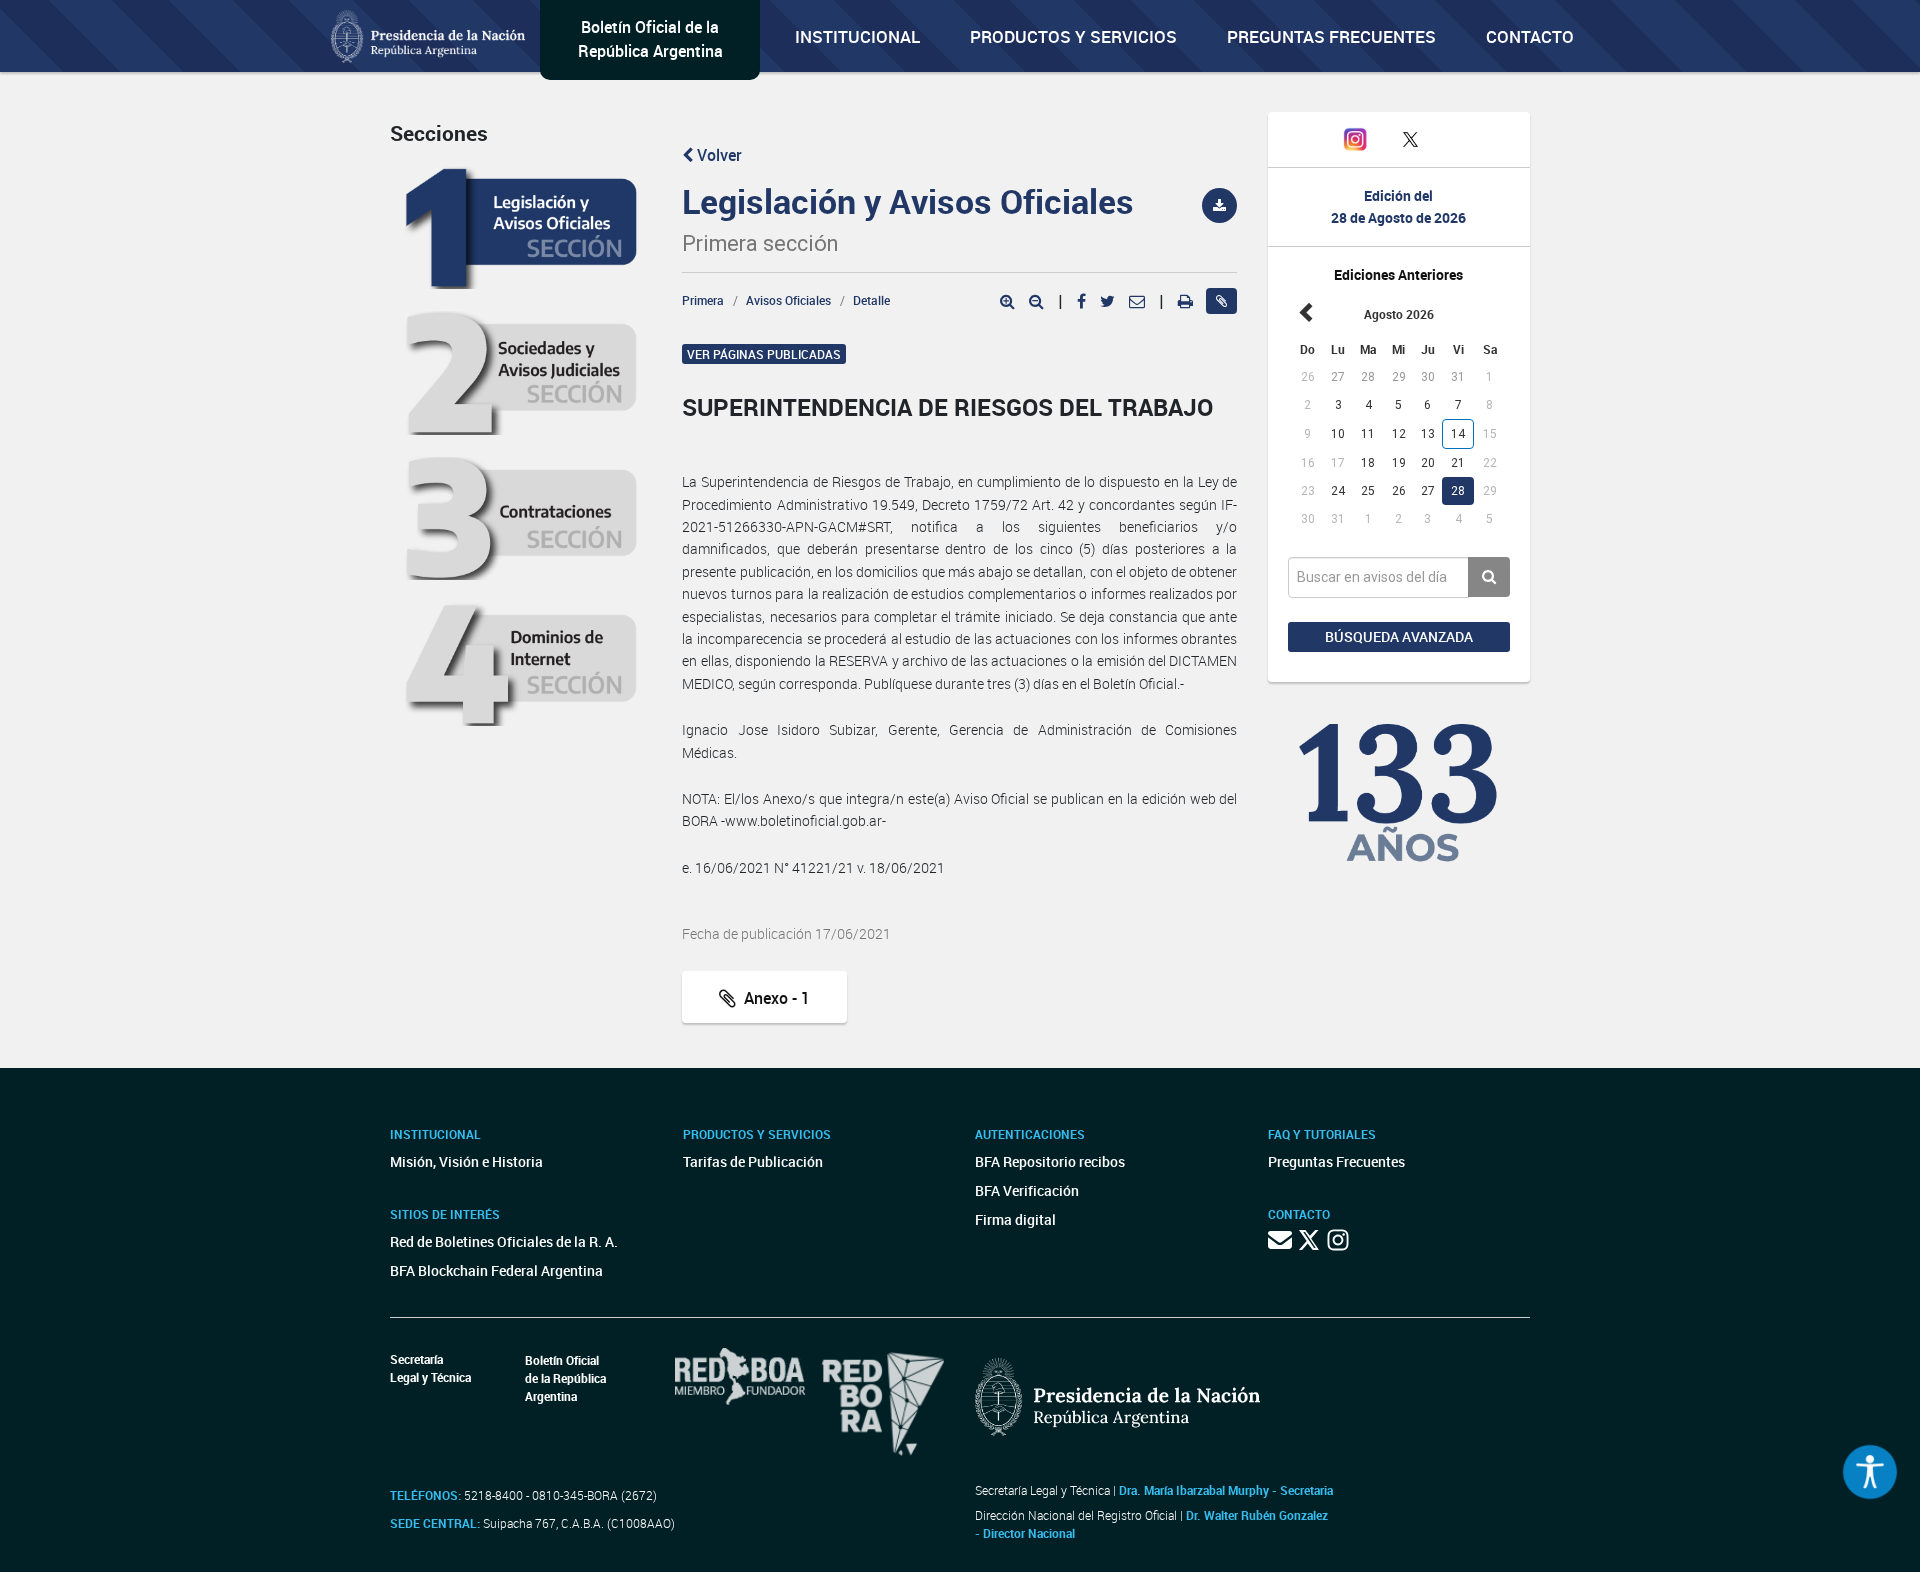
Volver (717, 155)
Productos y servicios (1073, 36)
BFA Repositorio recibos (1050, 1161)
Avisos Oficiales (788, 300)
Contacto (1530, 36)
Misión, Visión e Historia (466, 1161)
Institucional (857, 36)
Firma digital (1015, 1219)
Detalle (871, 300)
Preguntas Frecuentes (1331, 36)
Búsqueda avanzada (1399, 636)
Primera (703, 300)
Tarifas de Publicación (753, 1161)
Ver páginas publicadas (764, 354)
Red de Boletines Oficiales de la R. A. (504, 1241)
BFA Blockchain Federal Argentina (496, 1270)
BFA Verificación (1027, 1190)
